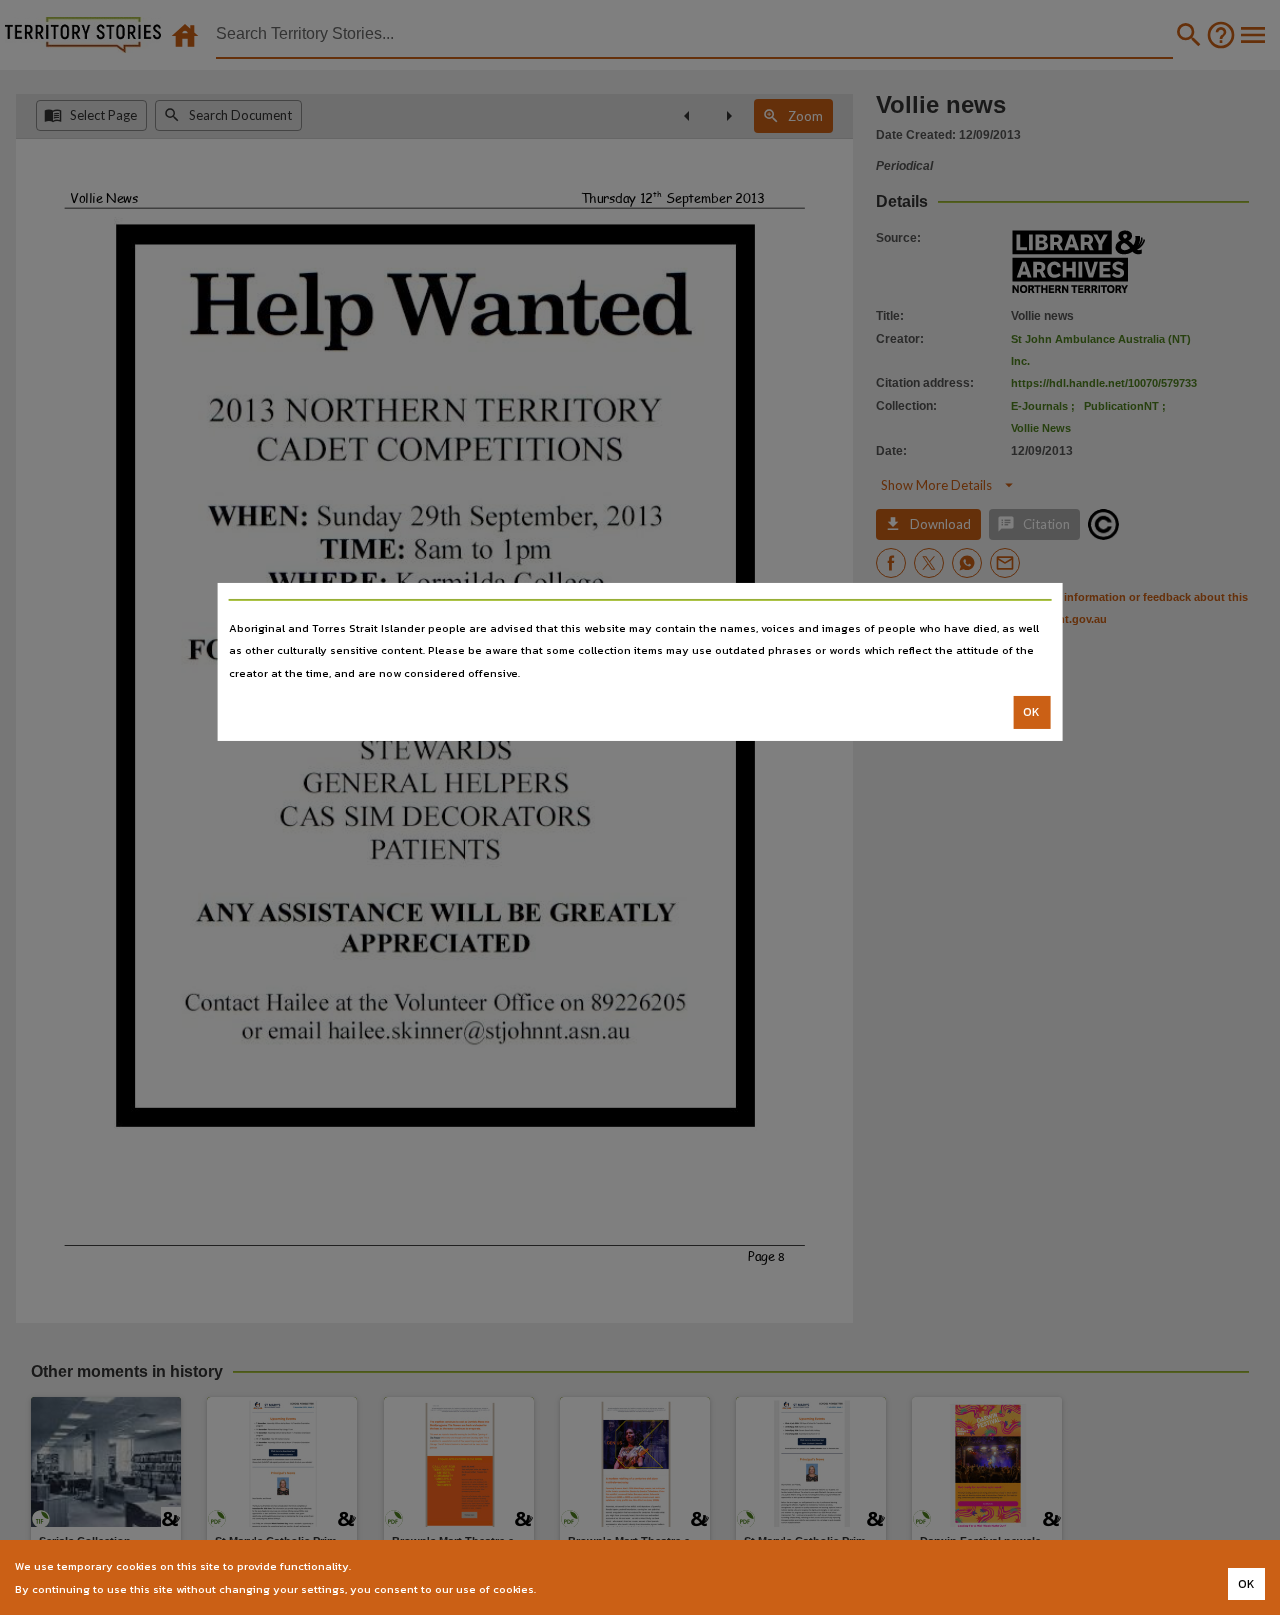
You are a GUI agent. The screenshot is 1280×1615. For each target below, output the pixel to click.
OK (1031, 712)
